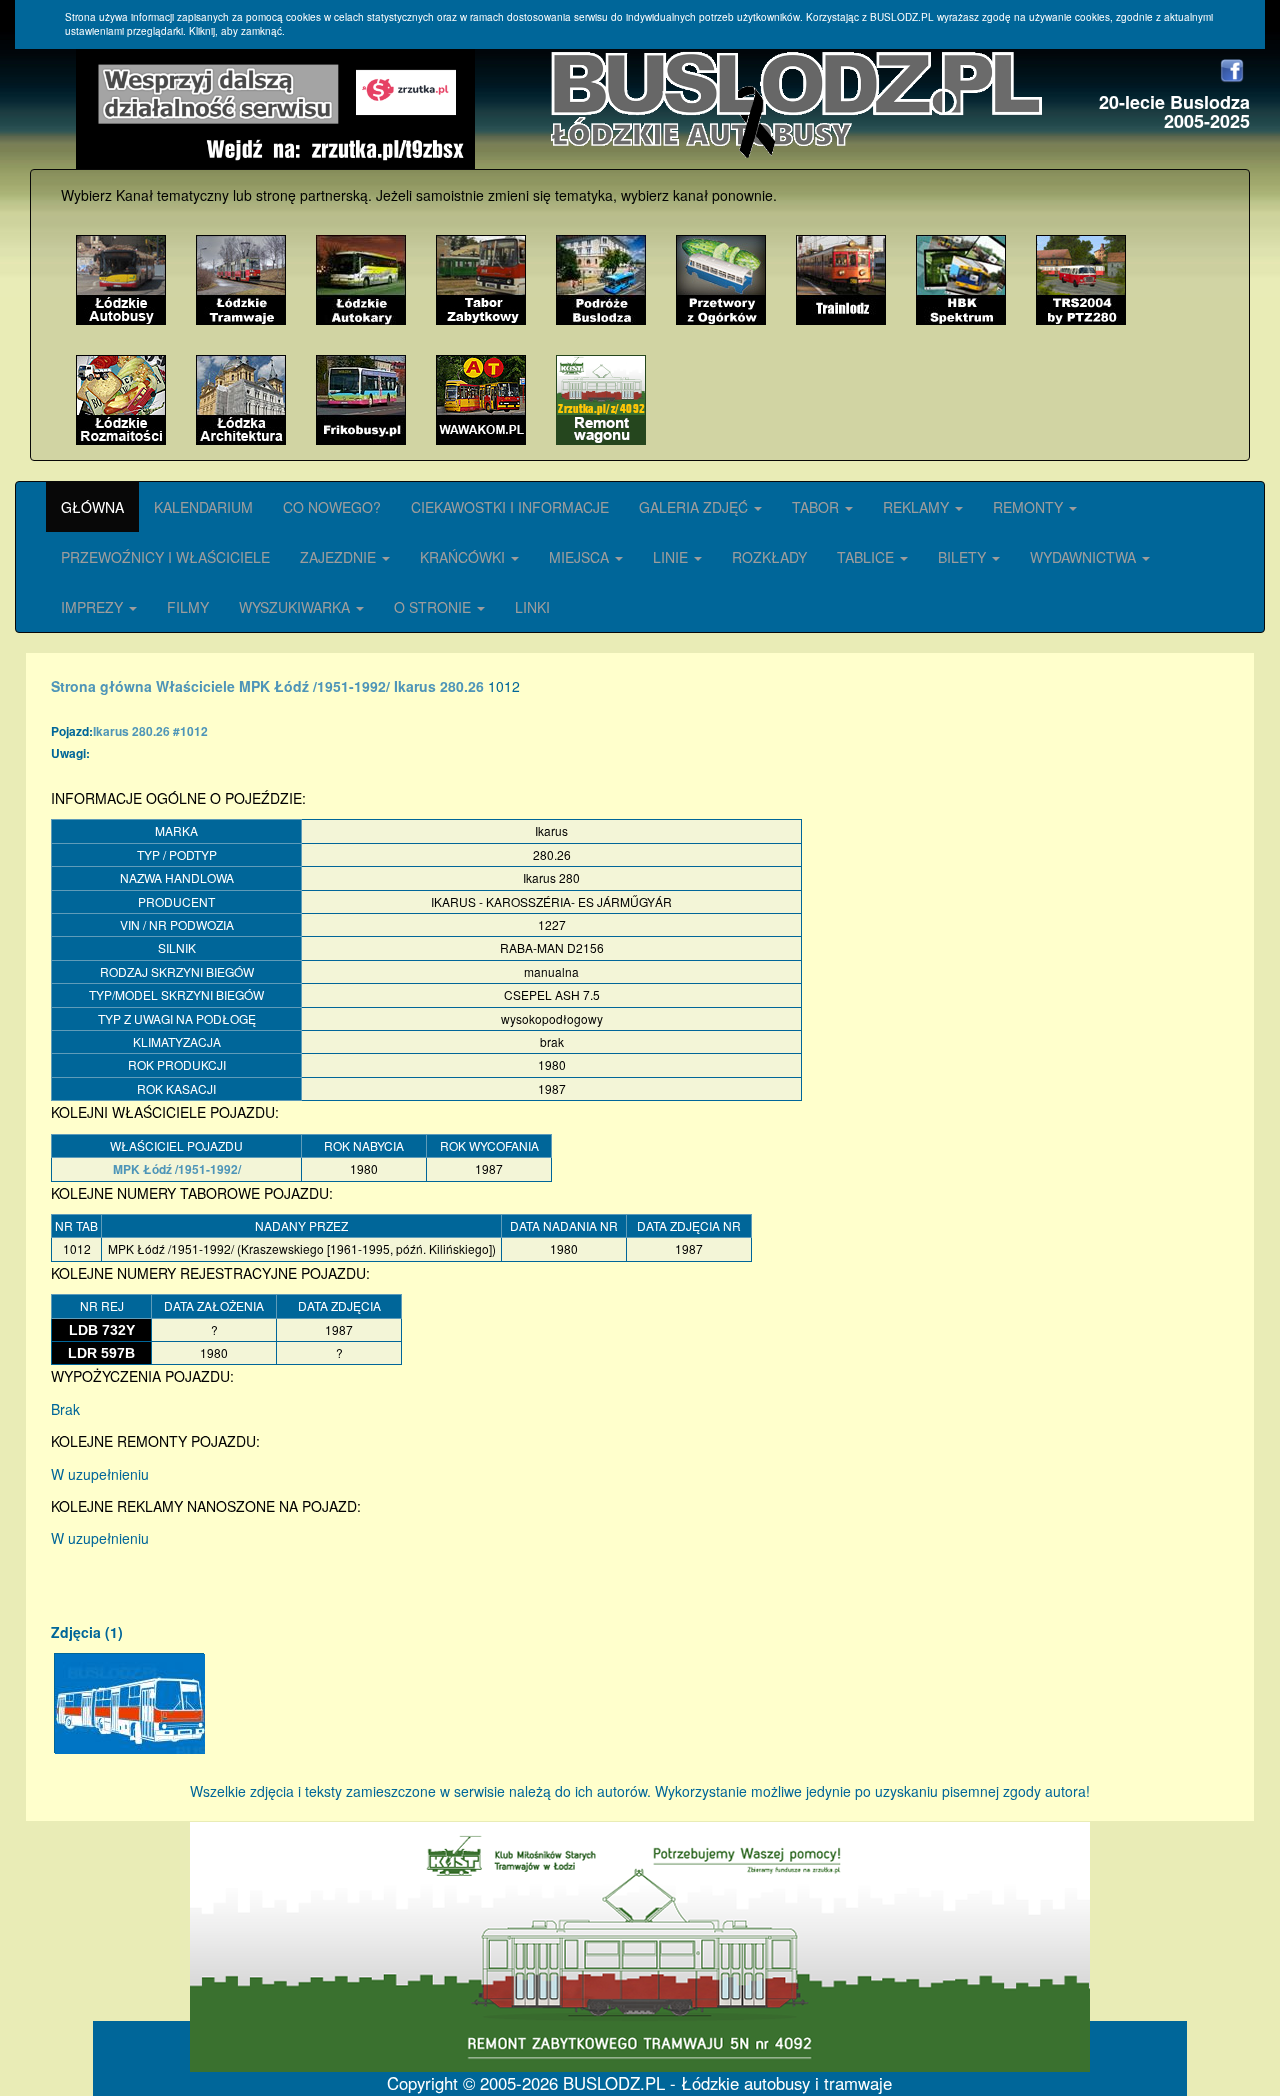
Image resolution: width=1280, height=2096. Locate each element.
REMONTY (1030, 507)
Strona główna (101, 686)
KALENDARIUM (203, 507)
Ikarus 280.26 (439, 686)
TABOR (817, 507)
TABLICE (867, 557)
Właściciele (195, 686)
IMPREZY (94, 607)
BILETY (964, 557)
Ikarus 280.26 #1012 (150, 731)
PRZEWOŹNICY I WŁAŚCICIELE (165, 557)
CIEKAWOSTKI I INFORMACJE (510, 507)
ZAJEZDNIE (340, 557)
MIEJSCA (581, 557)
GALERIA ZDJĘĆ (695, 507)
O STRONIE (434, 607)
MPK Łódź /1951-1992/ (314, 686)
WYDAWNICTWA (1085, 557)
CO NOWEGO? (332, 507)
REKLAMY (918, 507)
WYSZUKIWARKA (296, 607)
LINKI (532, 607)
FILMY (188, 607)
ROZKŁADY (769, 557)
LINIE (672, 557)
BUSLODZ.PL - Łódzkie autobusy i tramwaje (727, 2083)
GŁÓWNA (92, 507)
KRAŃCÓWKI (464, 557)
